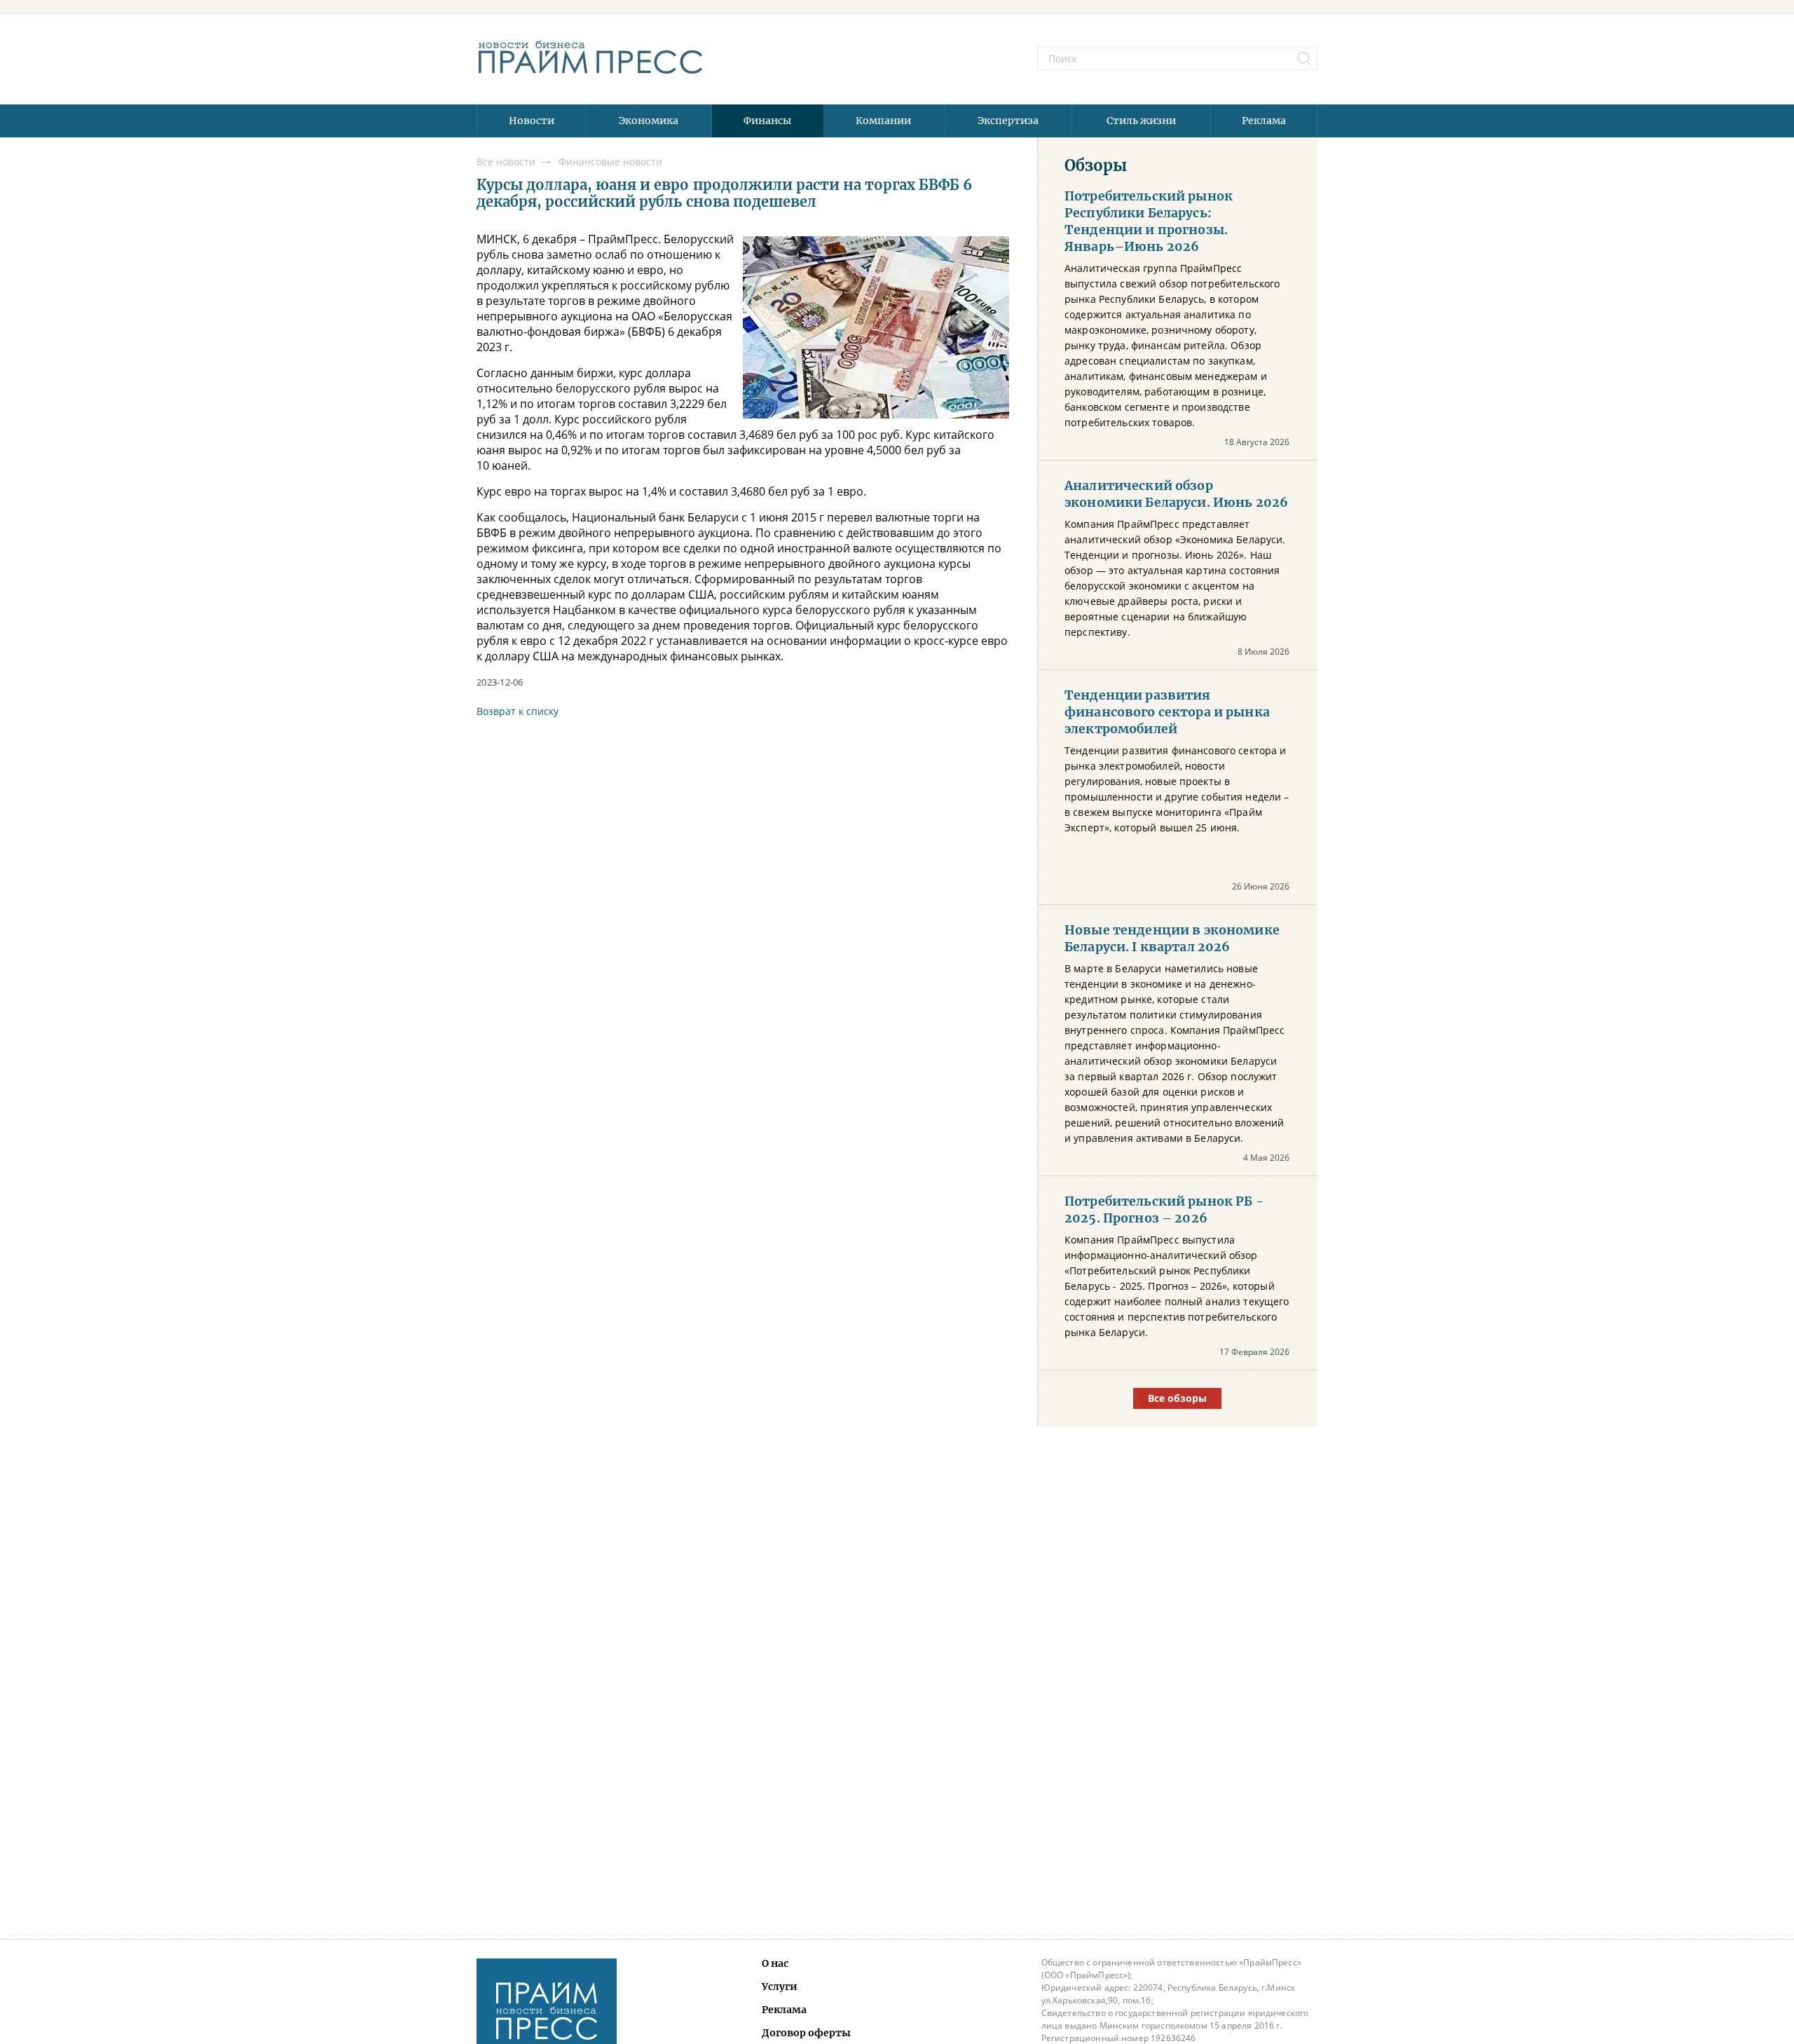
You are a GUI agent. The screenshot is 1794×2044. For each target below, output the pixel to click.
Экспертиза (1008, 121)
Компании (883, 121)
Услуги (780, 1987)
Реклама (1264, 121)
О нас (775, 1963)
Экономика (649, 121)
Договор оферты (806, 2033)
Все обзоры (1177, 1398)
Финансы (767, 121)
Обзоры (1096, 165)
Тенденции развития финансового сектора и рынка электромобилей (1167, 712)
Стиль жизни (1141, 121)
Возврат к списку (518, 711)
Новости (532, 121)
